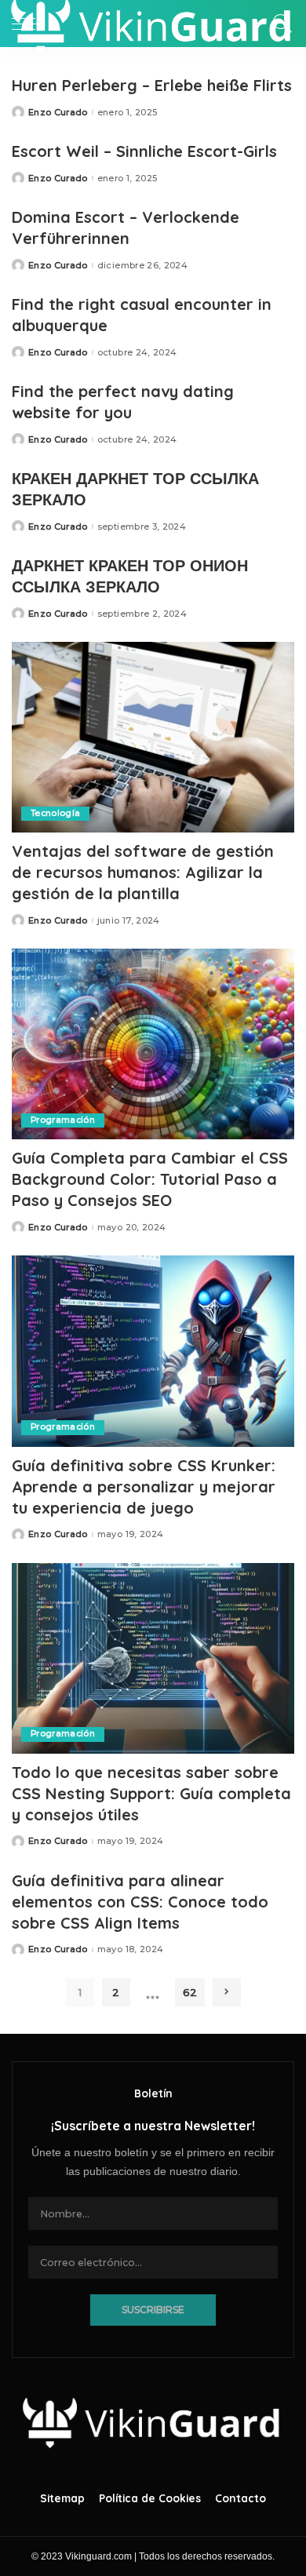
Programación (63, 1120)
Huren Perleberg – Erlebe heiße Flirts (152, 85)
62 (190, 1992)
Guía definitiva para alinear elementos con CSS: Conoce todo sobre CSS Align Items (140, 1902)
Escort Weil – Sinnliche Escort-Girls (144, 151)
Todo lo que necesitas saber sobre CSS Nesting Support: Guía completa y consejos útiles (151, 1793)
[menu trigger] (31, 24)
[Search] (279, 24)
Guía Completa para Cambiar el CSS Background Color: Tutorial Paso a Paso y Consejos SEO (150, 1179)
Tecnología (55, 813)
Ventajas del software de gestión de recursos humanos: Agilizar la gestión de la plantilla (143, 872)
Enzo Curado (58, 113)
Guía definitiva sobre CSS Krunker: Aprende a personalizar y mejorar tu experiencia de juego (144, 1487)
